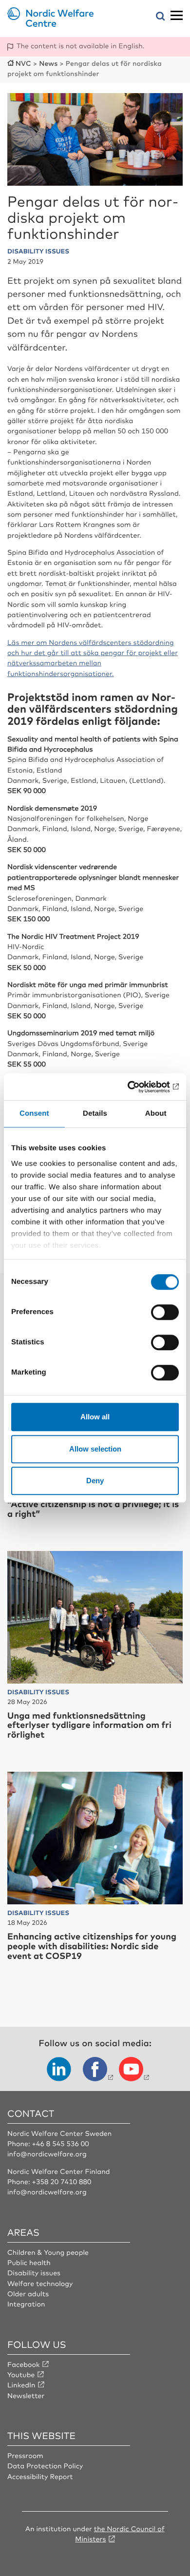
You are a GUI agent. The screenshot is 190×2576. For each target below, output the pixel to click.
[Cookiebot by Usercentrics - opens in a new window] (137, 1087)
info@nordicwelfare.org (47, 2154)
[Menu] (177, 16)
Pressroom (25, 2456)
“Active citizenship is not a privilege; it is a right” (93, 1509)
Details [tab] (95, 1114)
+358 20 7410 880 (61, 2182)
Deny (95, 1481)
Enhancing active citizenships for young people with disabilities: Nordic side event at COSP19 (92, 1946)
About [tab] (156, 1114)
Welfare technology (40, 2284)
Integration (26, 2304)
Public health (29, 2263)
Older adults (28, 2294)
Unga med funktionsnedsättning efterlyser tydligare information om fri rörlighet (89, 1725)
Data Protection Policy (45, 2466)
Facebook (24, 2364)
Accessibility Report (40, 2477)
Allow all (95, 1417)
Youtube (21, 2375)
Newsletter (26, 2396)
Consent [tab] (34, 1114)
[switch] (165, 1312)
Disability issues (34, 2273)
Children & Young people (48, 2252)
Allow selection (95, 1449)
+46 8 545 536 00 (60, 2144)
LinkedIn (21, 2385)
